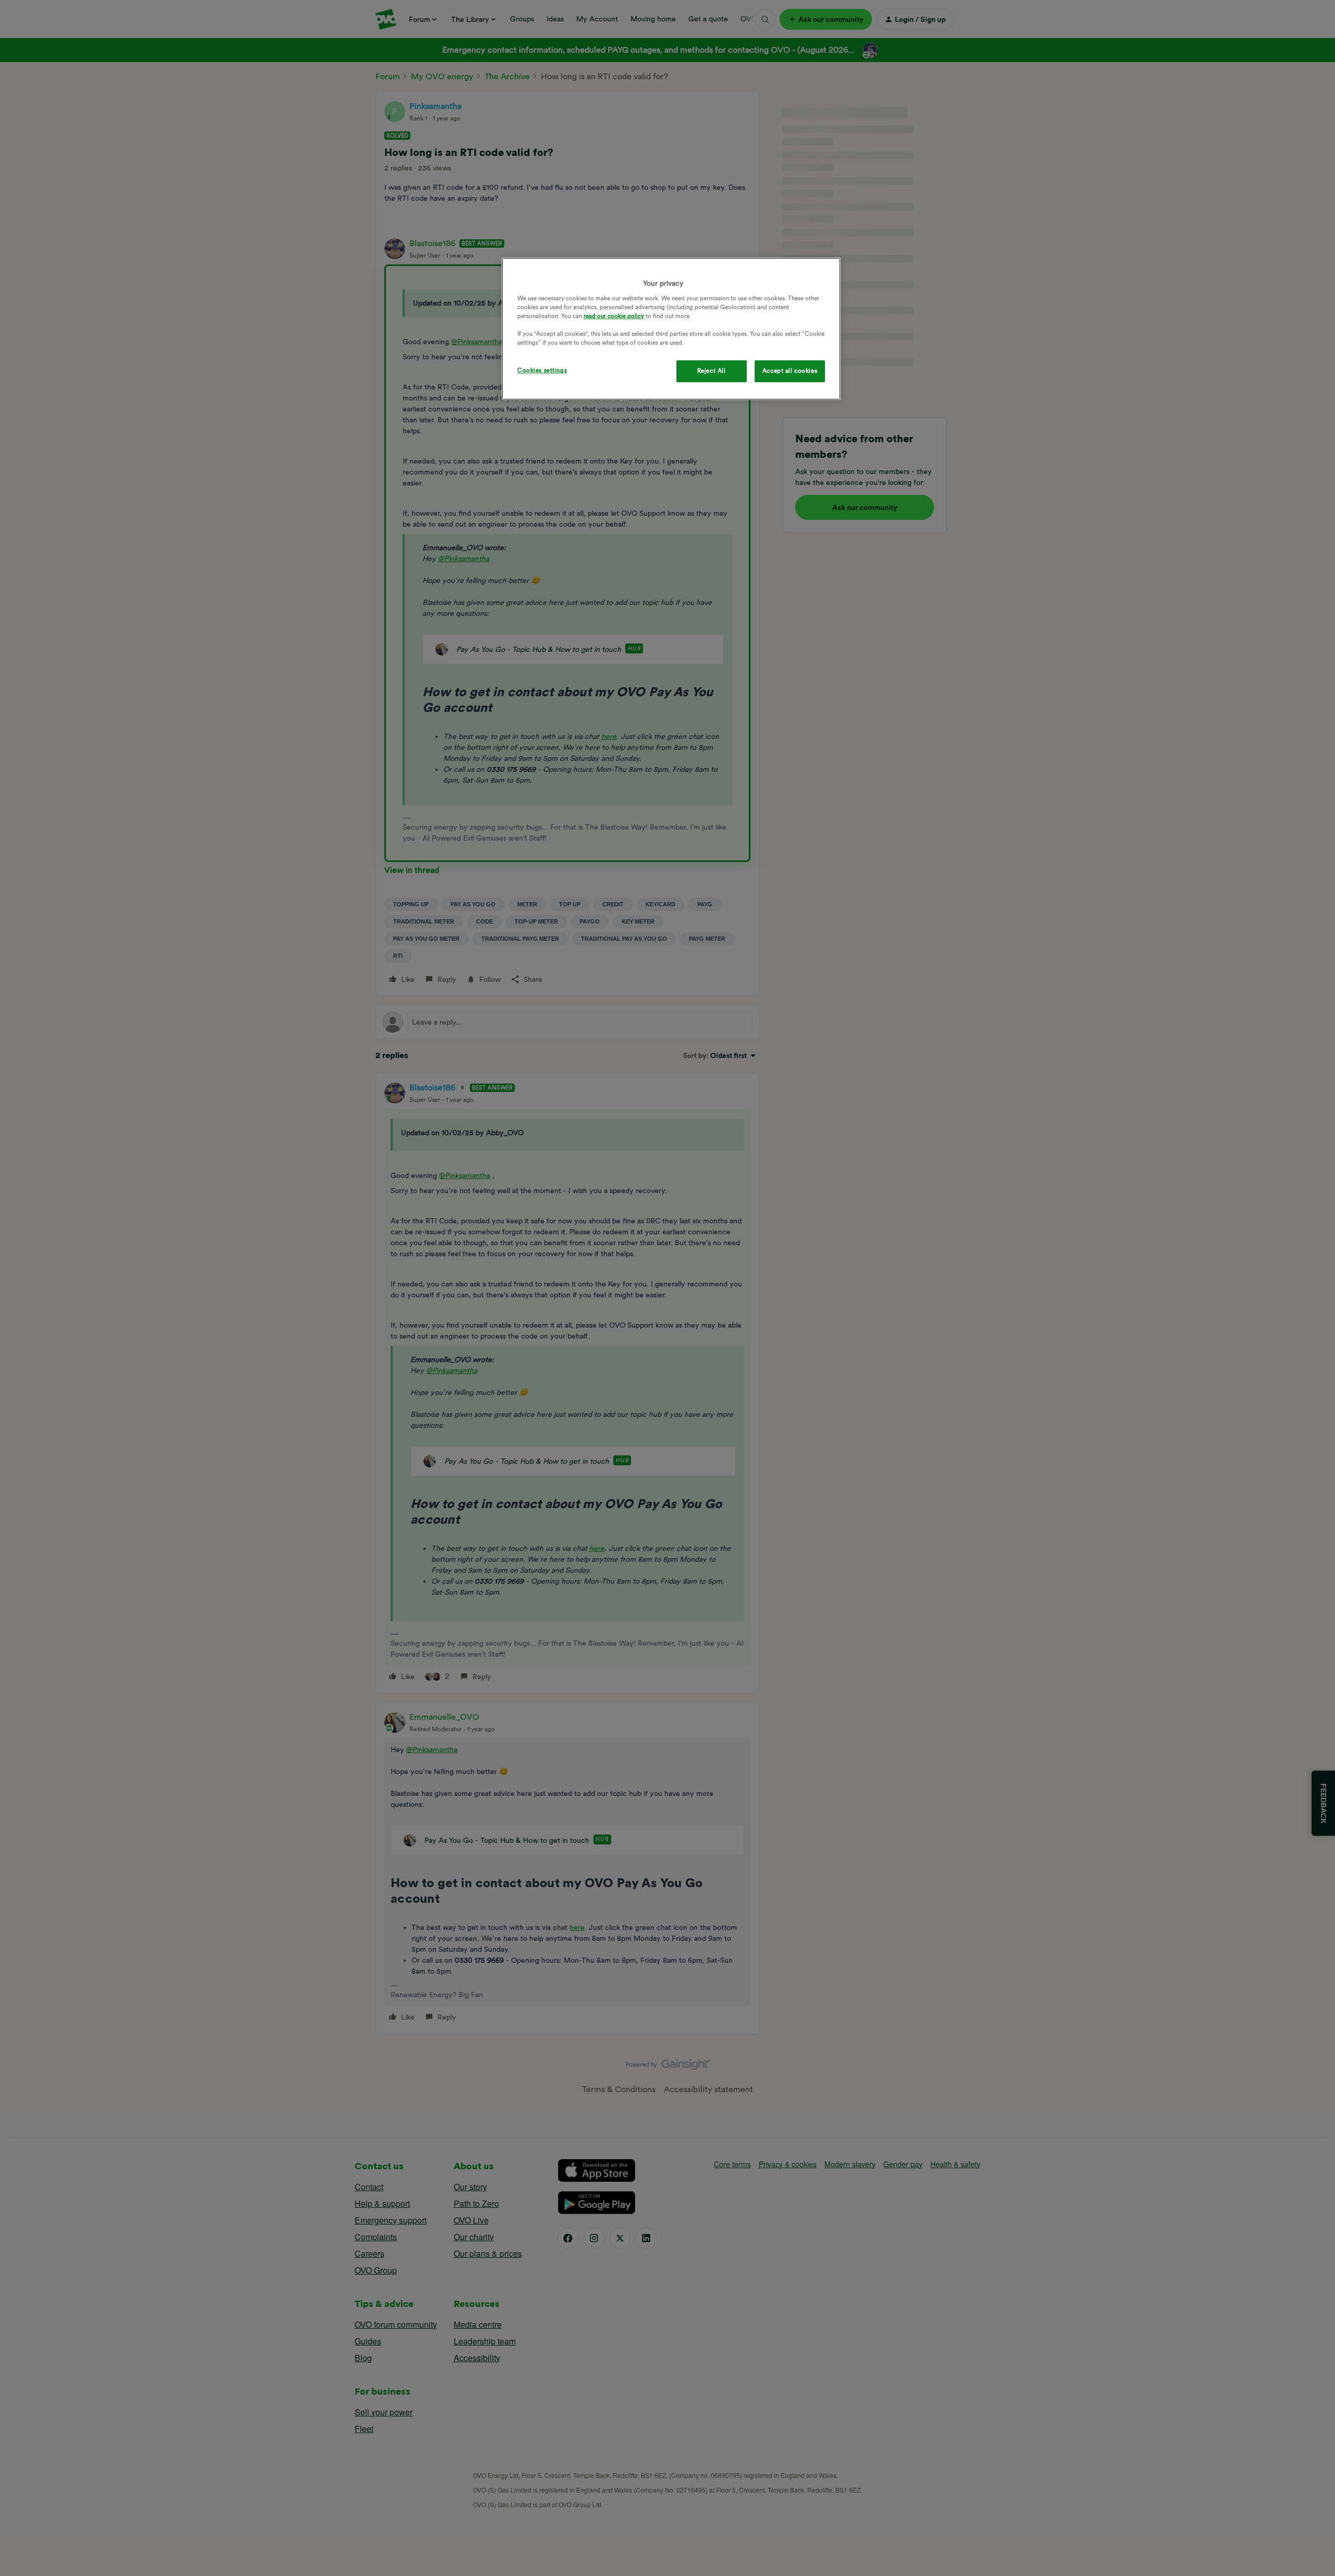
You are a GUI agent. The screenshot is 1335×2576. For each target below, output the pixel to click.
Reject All (712, 371)
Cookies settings (542, 370)
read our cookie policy (614, 316)
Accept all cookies (790, 371)
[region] (671, 329)
